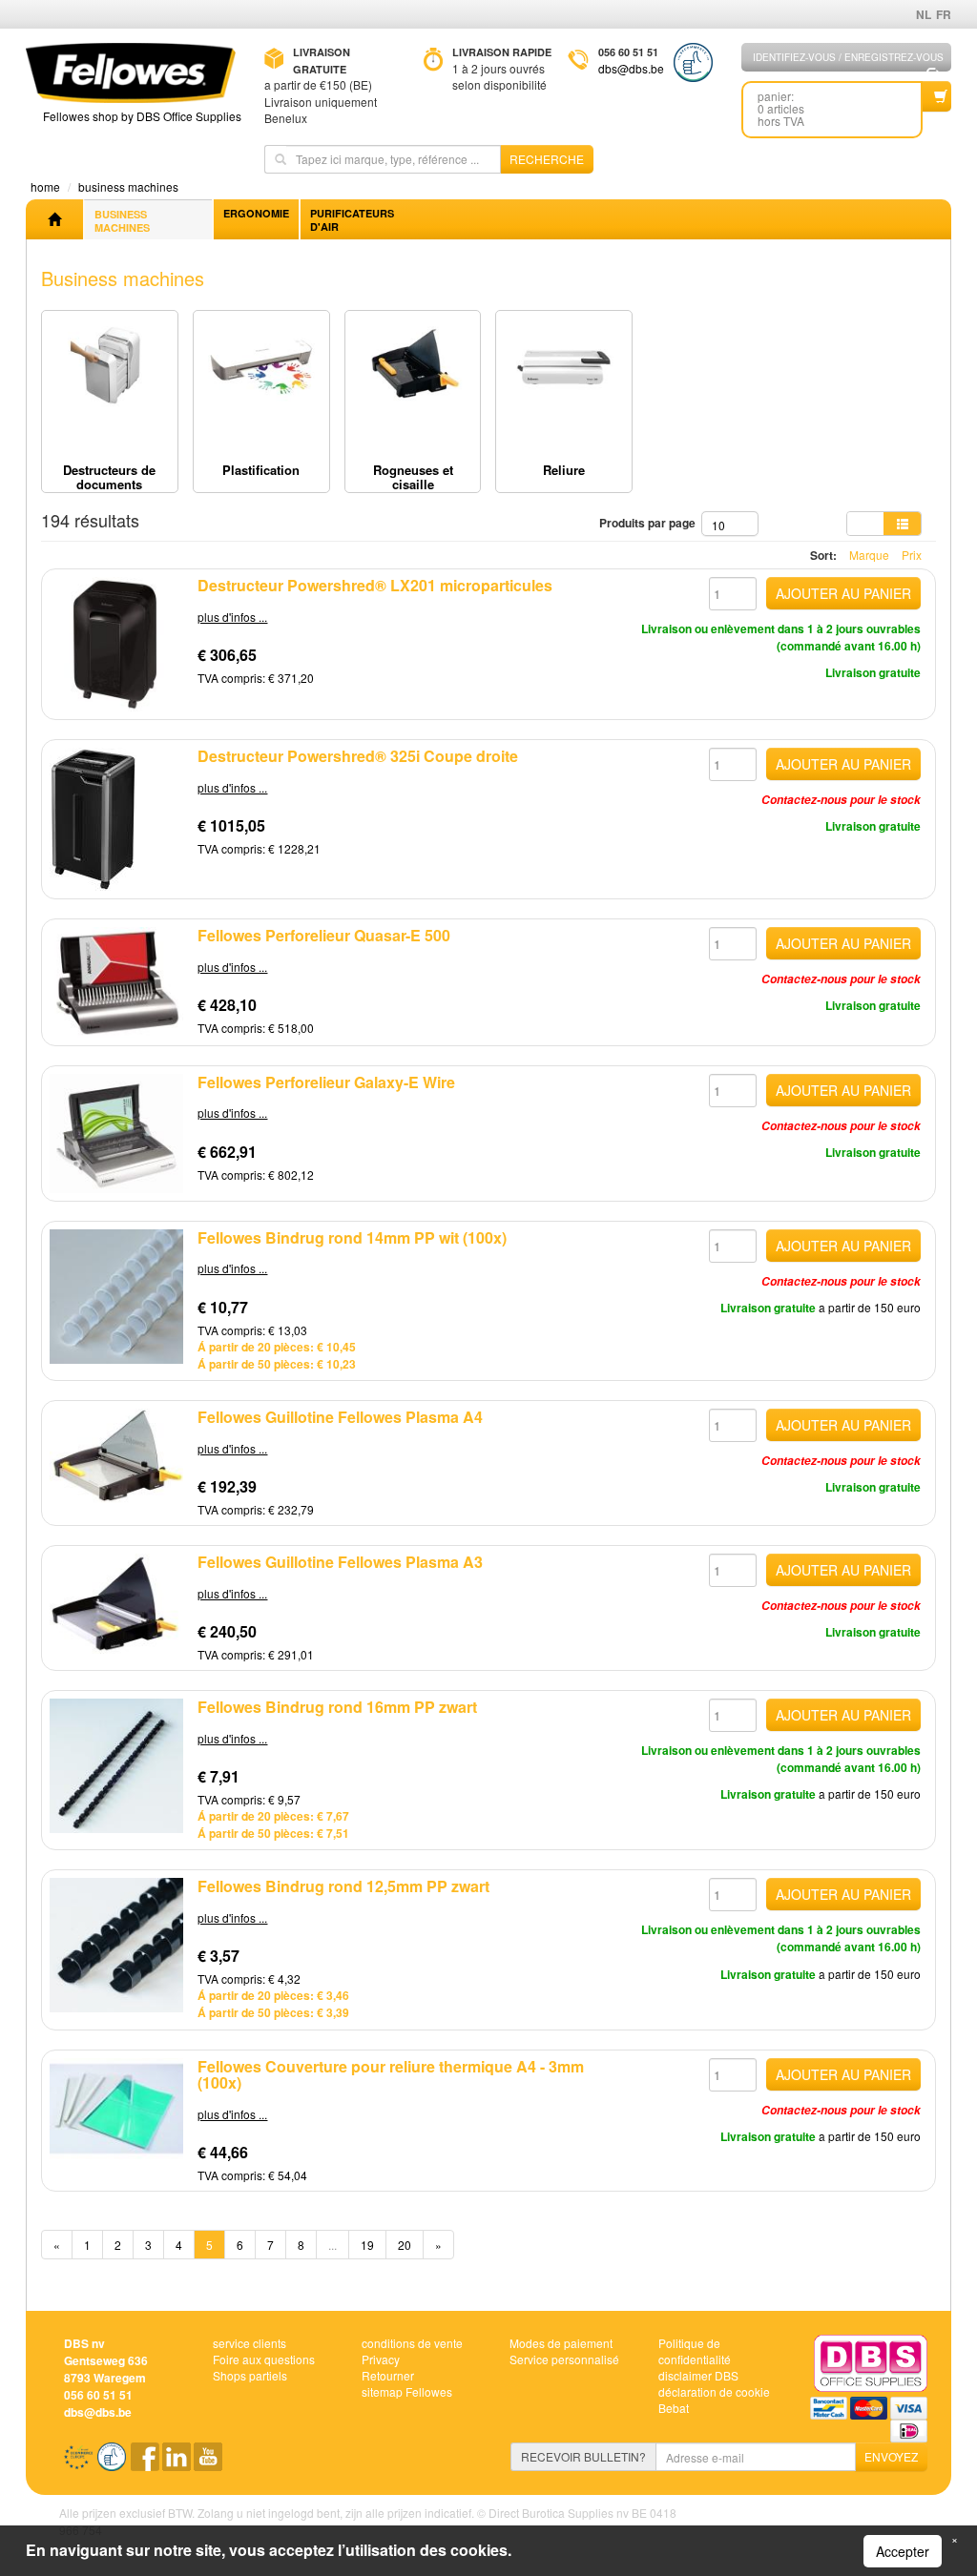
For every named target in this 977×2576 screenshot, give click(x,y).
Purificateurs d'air (352, 220)
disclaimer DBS (698, 2375)
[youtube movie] (208, 2463)
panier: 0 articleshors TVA (781, 108)
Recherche (547, 159)
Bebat (674, 2408)
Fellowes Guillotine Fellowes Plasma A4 (340, 1417)
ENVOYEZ (891, 2456)
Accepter (903, 2551)
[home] (54, 219)
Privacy (381, 2359)
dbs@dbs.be (631, 68)
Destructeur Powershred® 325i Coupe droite (358, 756)
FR (944, 14)
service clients (249, 2343)
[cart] (937, 96)
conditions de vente (412, 2343)
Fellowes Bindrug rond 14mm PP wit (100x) (352, 1237)
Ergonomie (256, 213)
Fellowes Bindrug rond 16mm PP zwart (337, 1707)
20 (405, 2245)
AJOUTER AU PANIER (843, 593)
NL (924, 14)
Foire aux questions (264, 2359)
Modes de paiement (561, 2343)
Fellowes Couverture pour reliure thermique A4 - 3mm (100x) (391, 2075)
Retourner (388, 2375)
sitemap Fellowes (407, 2391)
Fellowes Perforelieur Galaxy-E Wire (326, 1082)
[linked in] (178, 2463)
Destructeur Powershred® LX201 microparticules (375, 585)
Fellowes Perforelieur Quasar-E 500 (324, 935)
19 (367, 2245)
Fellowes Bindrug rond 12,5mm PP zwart (343, 1886)
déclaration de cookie (714, 2391)
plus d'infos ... (232, 617)
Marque (869, 555)
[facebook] (146, 2463)
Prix (912, 555)
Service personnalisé (564, 2359)
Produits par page (650, 523)
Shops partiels (250, 2375)
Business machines (122, 221)
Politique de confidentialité (695, 2351)
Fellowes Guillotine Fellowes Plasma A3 (340, 1562)
